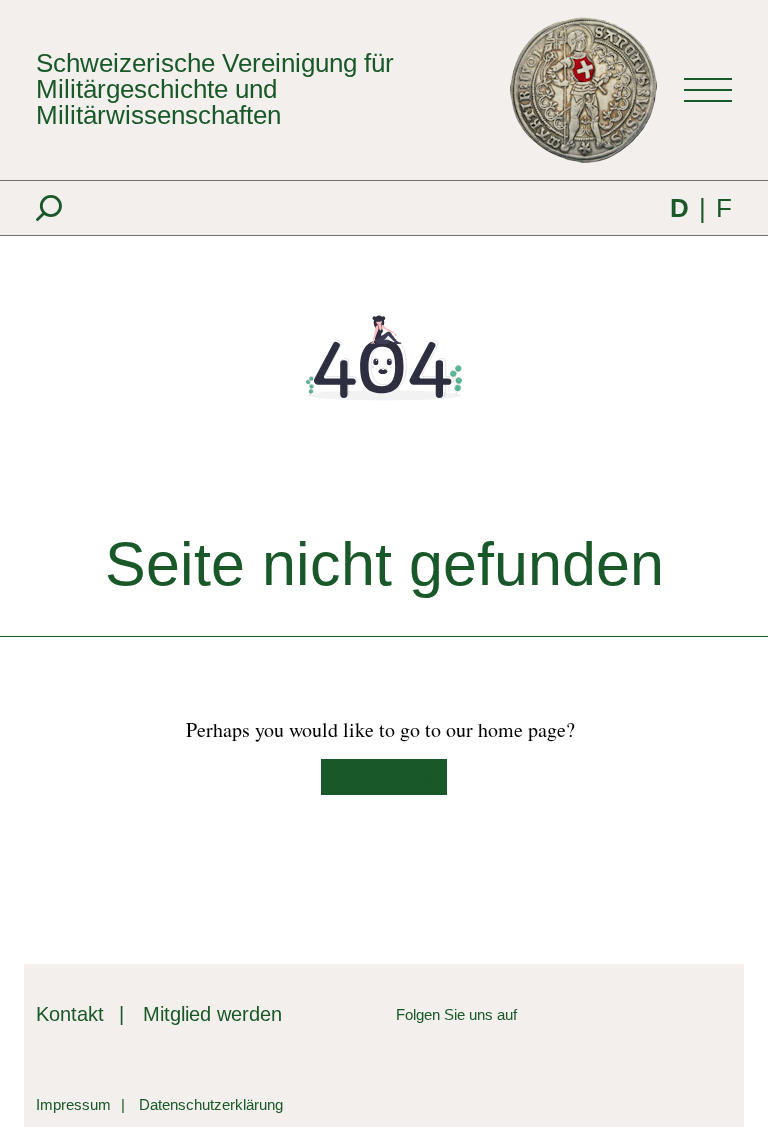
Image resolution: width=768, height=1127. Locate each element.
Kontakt (70, 1014)
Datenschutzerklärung (211, 1104)
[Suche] (49, 208)
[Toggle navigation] (708, 90)
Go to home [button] (376, 776)
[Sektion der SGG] (654, 1030)
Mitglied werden (212, 1014)
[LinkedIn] (532, 1014)
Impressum (73, 1104)
